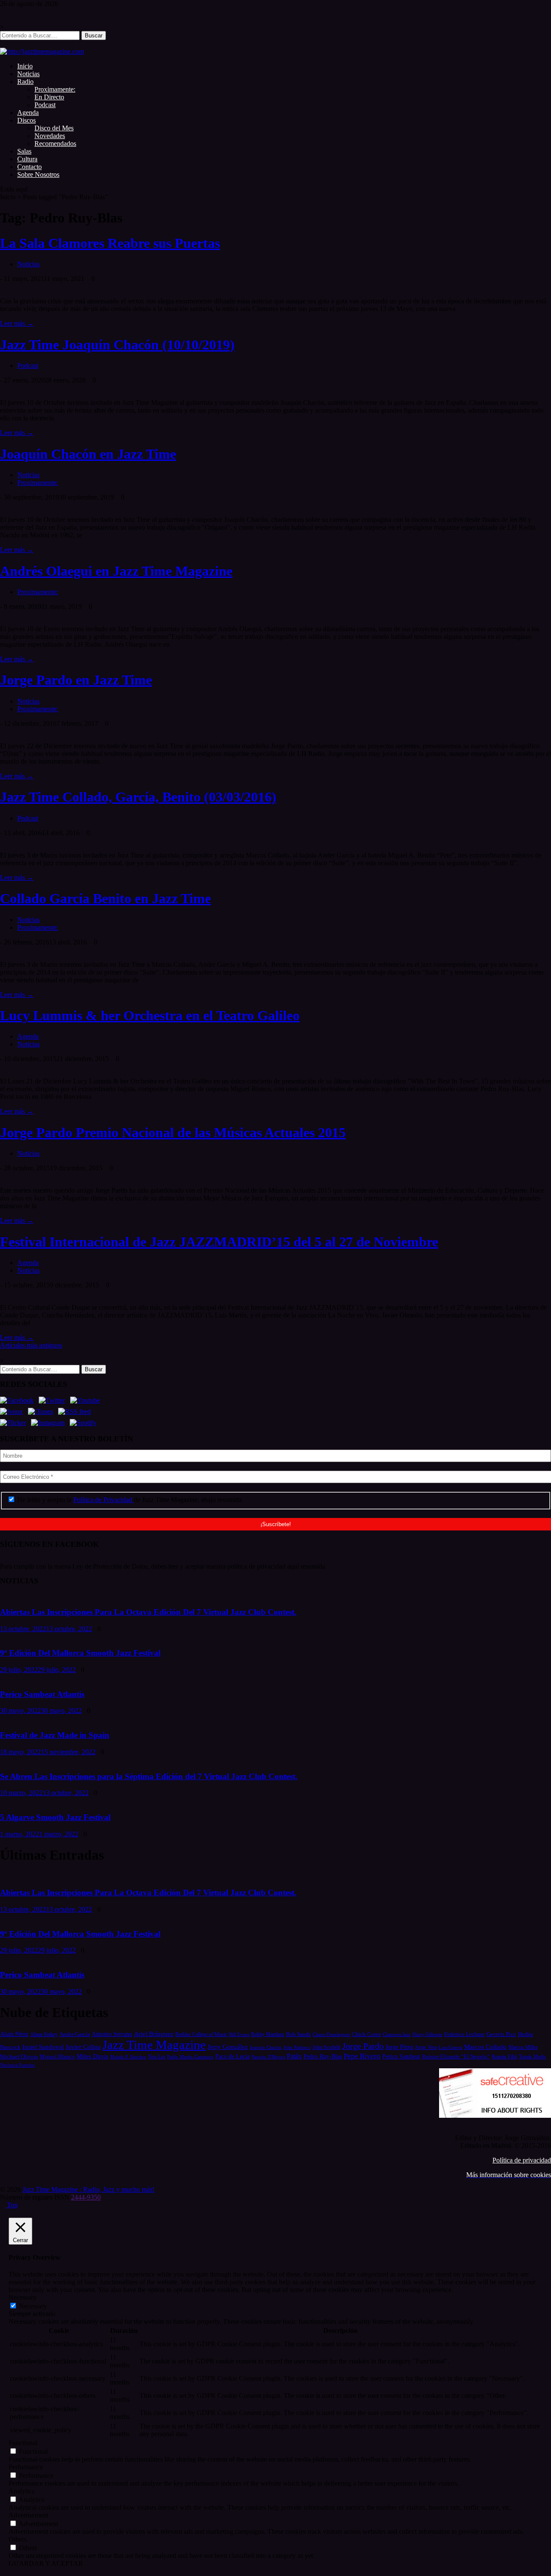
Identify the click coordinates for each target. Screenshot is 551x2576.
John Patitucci (297, 2047)
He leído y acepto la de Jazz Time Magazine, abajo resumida (129, 1500)
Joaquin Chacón (266, 2047)
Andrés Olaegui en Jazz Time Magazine (116, 571)
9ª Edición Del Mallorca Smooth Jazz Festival (80, 1653)
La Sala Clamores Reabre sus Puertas (110, 243)
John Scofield (327, 2047)
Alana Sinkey (44, 2034)
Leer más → (17, 323)
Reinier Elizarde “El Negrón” (456, 2056)
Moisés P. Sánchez (128, 2057)
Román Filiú (504, 2057)
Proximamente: (55, 89)
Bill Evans (239, 2034)
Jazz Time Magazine (154, 2045)
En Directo (49, 97)
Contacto (29, 167)
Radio (25, 82)
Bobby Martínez (268, 2035)
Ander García (75, 2034)
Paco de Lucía (232, 2056)
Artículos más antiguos (31, 1345)
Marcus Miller (523, 2047)
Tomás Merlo (532, 2057)
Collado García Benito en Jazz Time (105, 898)
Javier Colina (83, 2047)
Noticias (28, 74)
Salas (24, 151)
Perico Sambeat (401, 2056)
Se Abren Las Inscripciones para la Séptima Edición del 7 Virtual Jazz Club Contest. (149, 1776)
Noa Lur (157, 2057)
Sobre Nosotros (38, 174)
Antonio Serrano (112, 2034)
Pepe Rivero (362, 2056)
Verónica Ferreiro (17, 2065)
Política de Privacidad (104, 1500)
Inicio (25, 66)
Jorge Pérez (399, 2047)
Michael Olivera (19, 2056)
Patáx (294, 2056)
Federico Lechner (464, 2034)
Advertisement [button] (28, 2515)
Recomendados (55, 143)
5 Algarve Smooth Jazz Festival (55, 1817)
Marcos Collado (485, 2047)
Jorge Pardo (363, 2046)
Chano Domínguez (331, 2034)
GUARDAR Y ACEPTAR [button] (46, 2563)
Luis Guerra (450, 2047)
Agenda (28, 113)
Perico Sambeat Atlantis (42, 1694)
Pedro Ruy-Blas (323, 2056)
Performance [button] (26, 2467)
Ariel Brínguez (154, 2034)
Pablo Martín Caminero (190, 2057)
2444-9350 (86, 2197)
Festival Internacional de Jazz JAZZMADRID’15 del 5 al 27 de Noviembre (219, 1242)
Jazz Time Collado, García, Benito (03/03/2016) (138, 797)
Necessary (33, 2306)
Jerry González (228, 2047)
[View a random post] (3, 44)
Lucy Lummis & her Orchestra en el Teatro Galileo (150, 1015)
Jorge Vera (426, 2047)
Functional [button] (23, 2443)
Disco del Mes (54, 128)
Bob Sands (298, 2034)
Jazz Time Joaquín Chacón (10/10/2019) (117, 345)
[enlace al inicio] (42, 51)
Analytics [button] (22, 2491)
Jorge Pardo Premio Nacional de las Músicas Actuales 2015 (173, 1132)
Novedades (50, 136)
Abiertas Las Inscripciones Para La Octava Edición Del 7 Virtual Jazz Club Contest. (148, 1612)
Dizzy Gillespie (427, 2034)
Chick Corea (366, 2034)
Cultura (27, 159)
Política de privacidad (522, 2160)
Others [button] (18, 2539)
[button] (275, 1567)
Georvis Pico (501, 2034)
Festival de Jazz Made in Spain (55, 1735)
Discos (26, 120)
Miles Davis (93, 2056)
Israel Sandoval (43, 2047)
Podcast (45, 105)
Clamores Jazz (397, 2035)
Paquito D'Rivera (268, 2057)
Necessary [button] (23, 2297)
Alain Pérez (14, 2034)
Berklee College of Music (201, 2034)
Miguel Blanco (57, 2057)
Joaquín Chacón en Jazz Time (88, 454)
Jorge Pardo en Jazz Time (76, 680)
